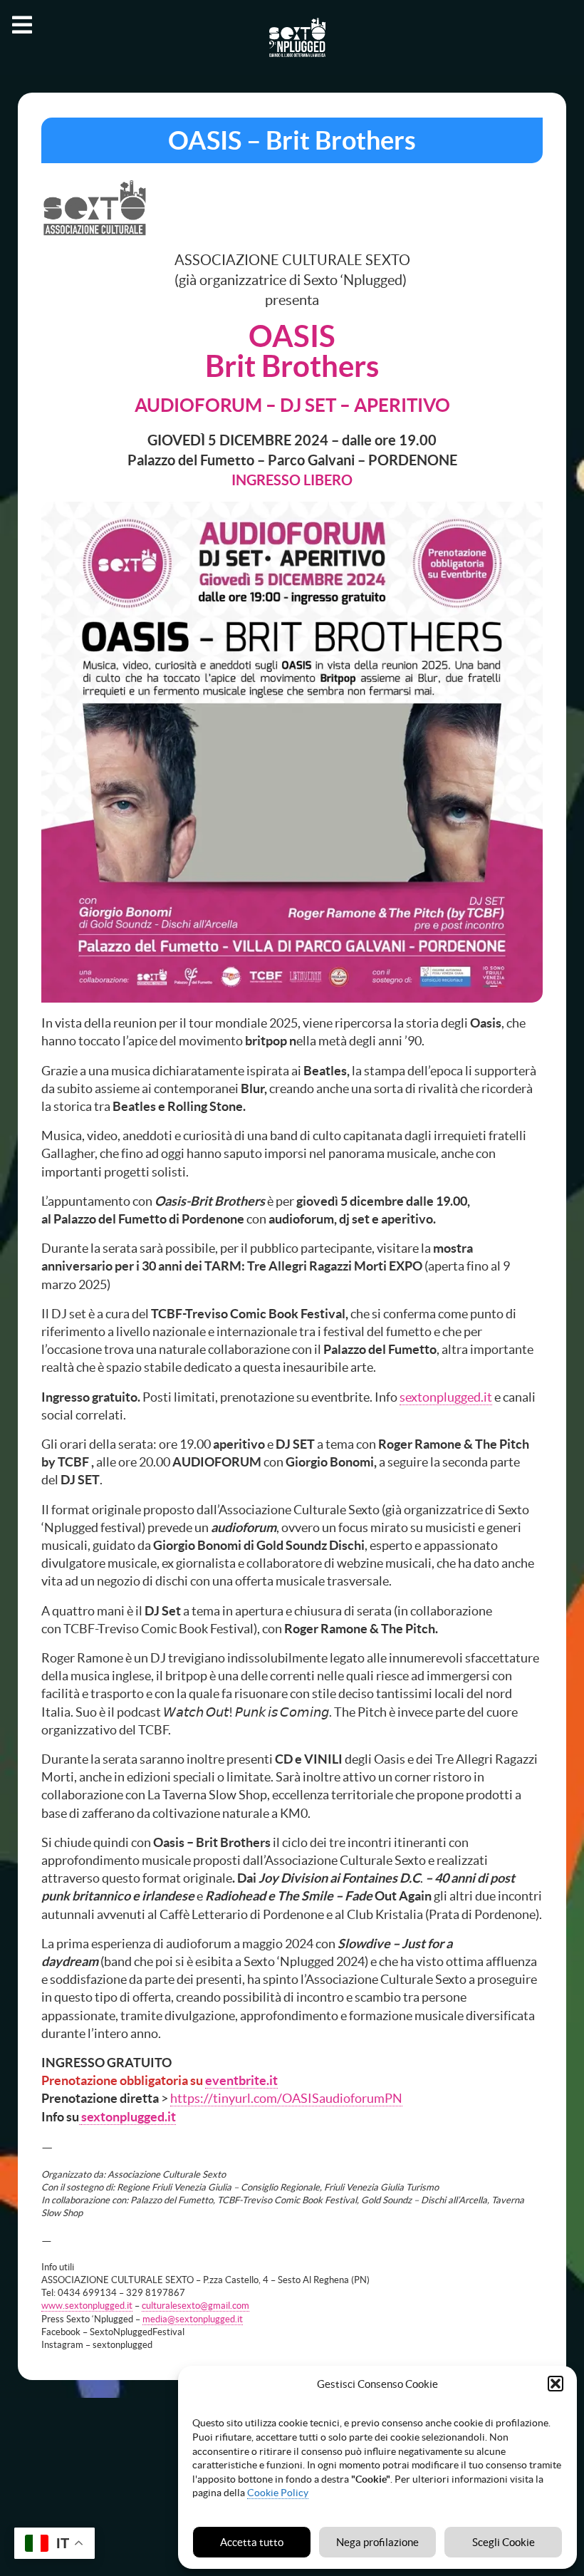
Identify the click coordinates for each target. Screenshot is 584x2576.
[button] (556, 2384)
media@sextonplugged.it (193, 2319)
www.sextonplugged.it (87, 2306)
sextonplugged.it (446, 1397)
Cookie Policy (278, 2493)
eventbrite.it (241, 2080)
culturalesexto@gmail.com (195, 2306)
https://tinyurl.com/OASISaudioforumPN (286, 2098)
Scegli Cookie (504, 2542)
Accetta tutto (252, 2542)
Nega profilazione (377, 2542)
